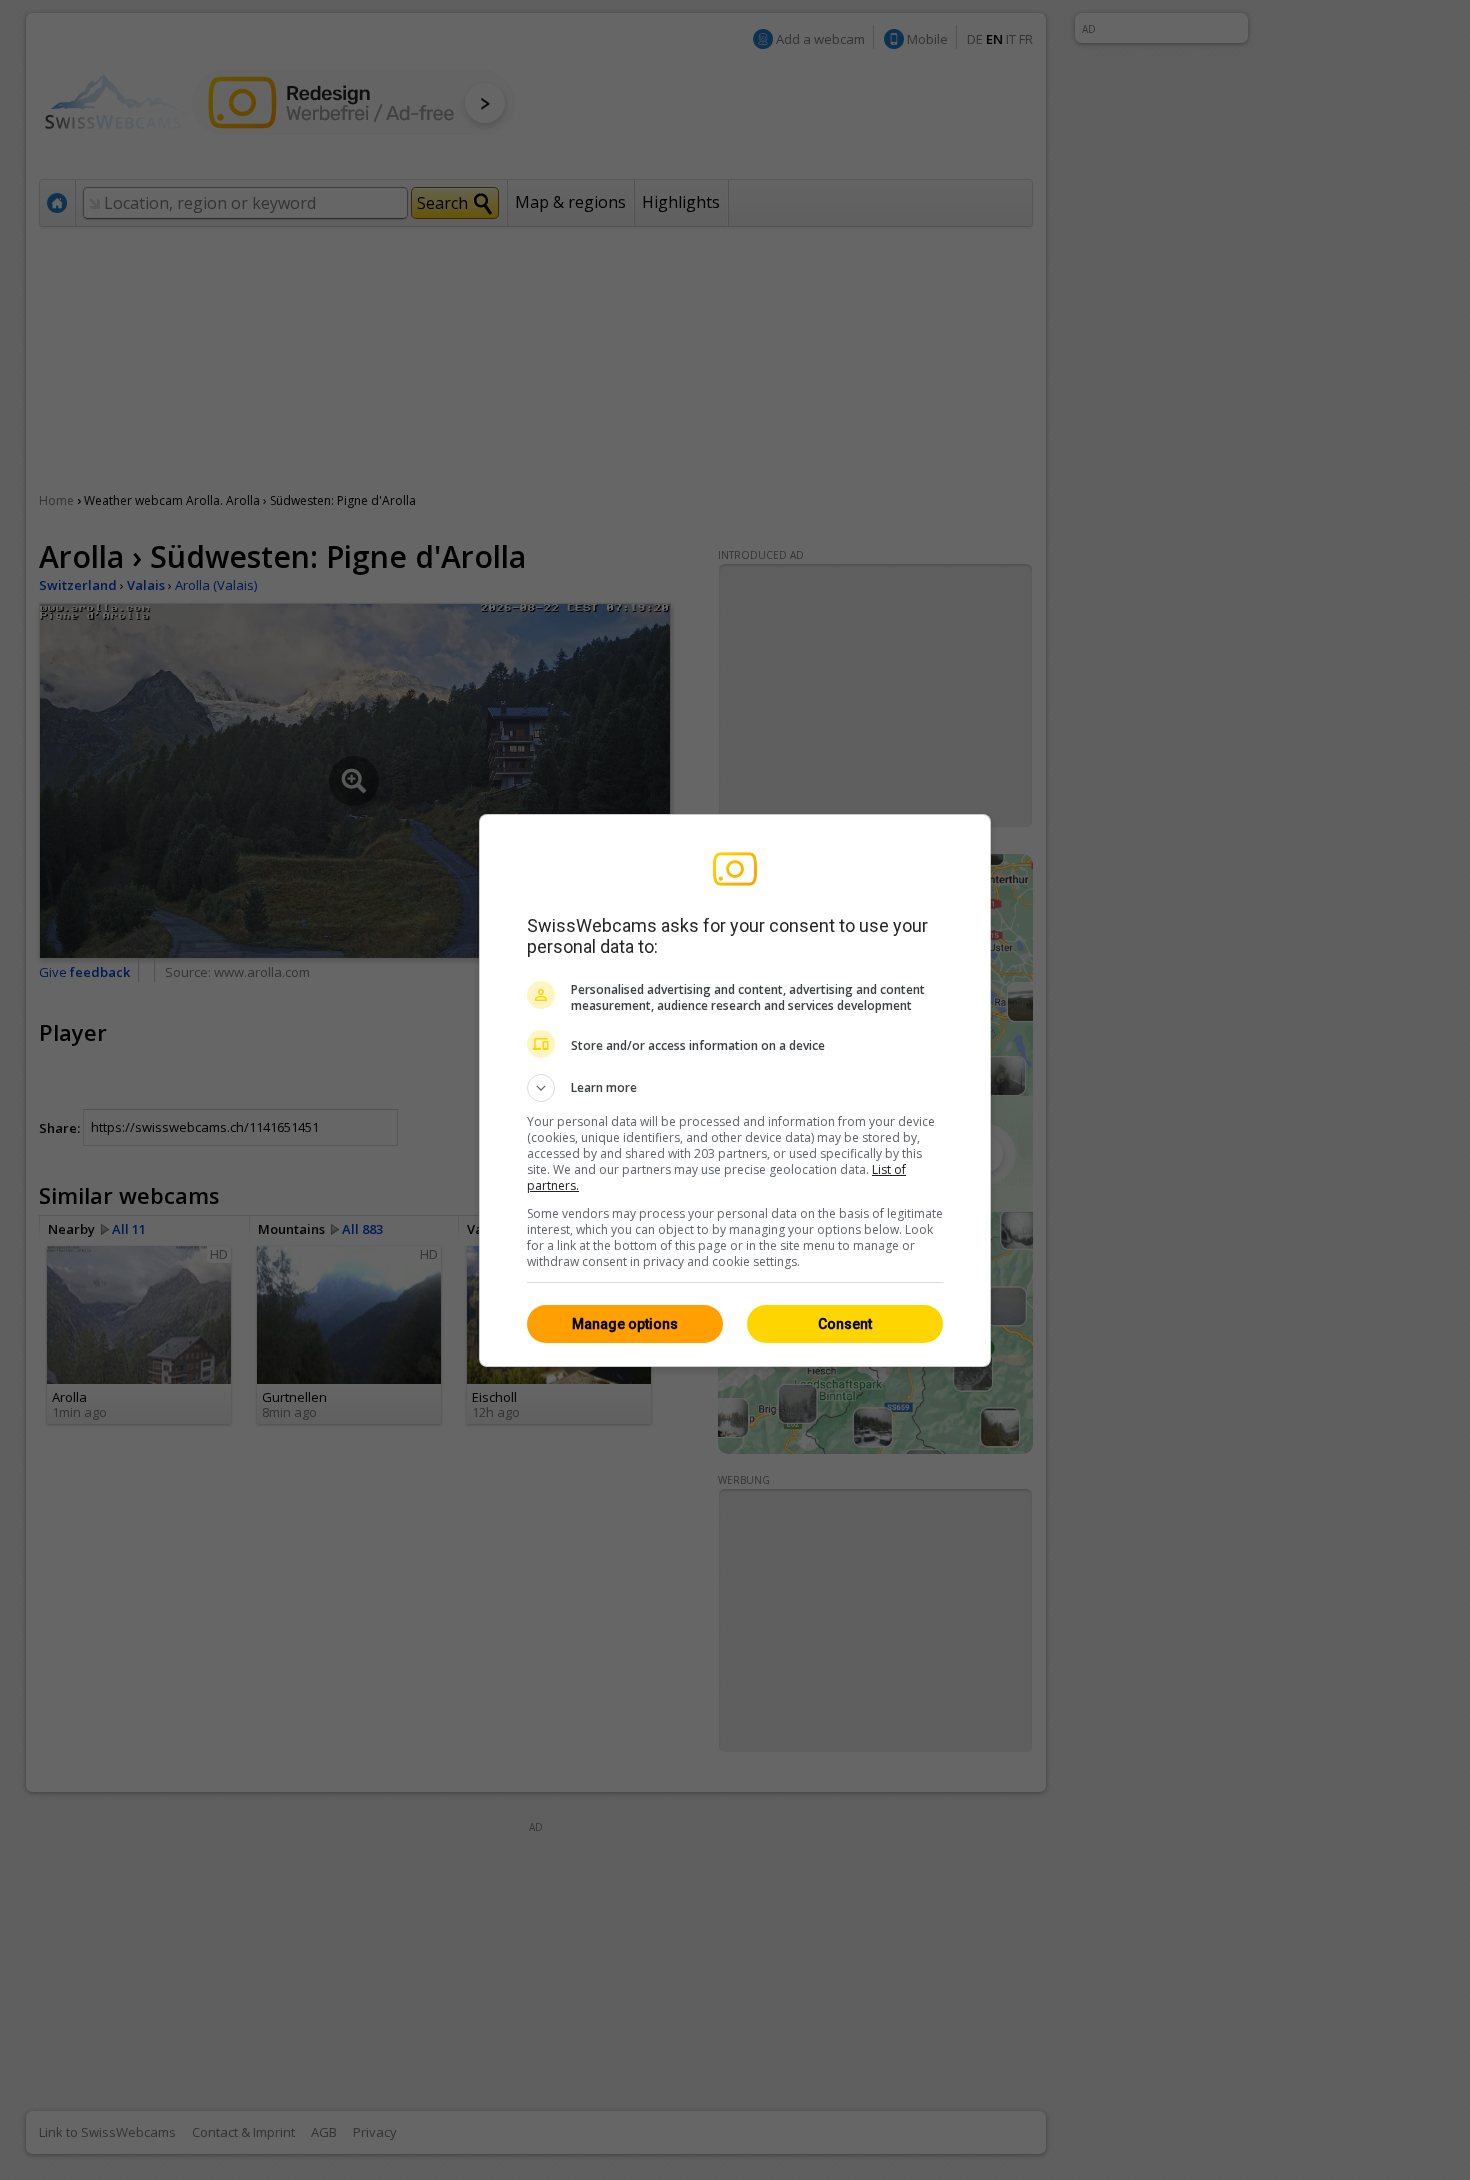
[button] (735, 1088)
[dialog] (735, 1090)
